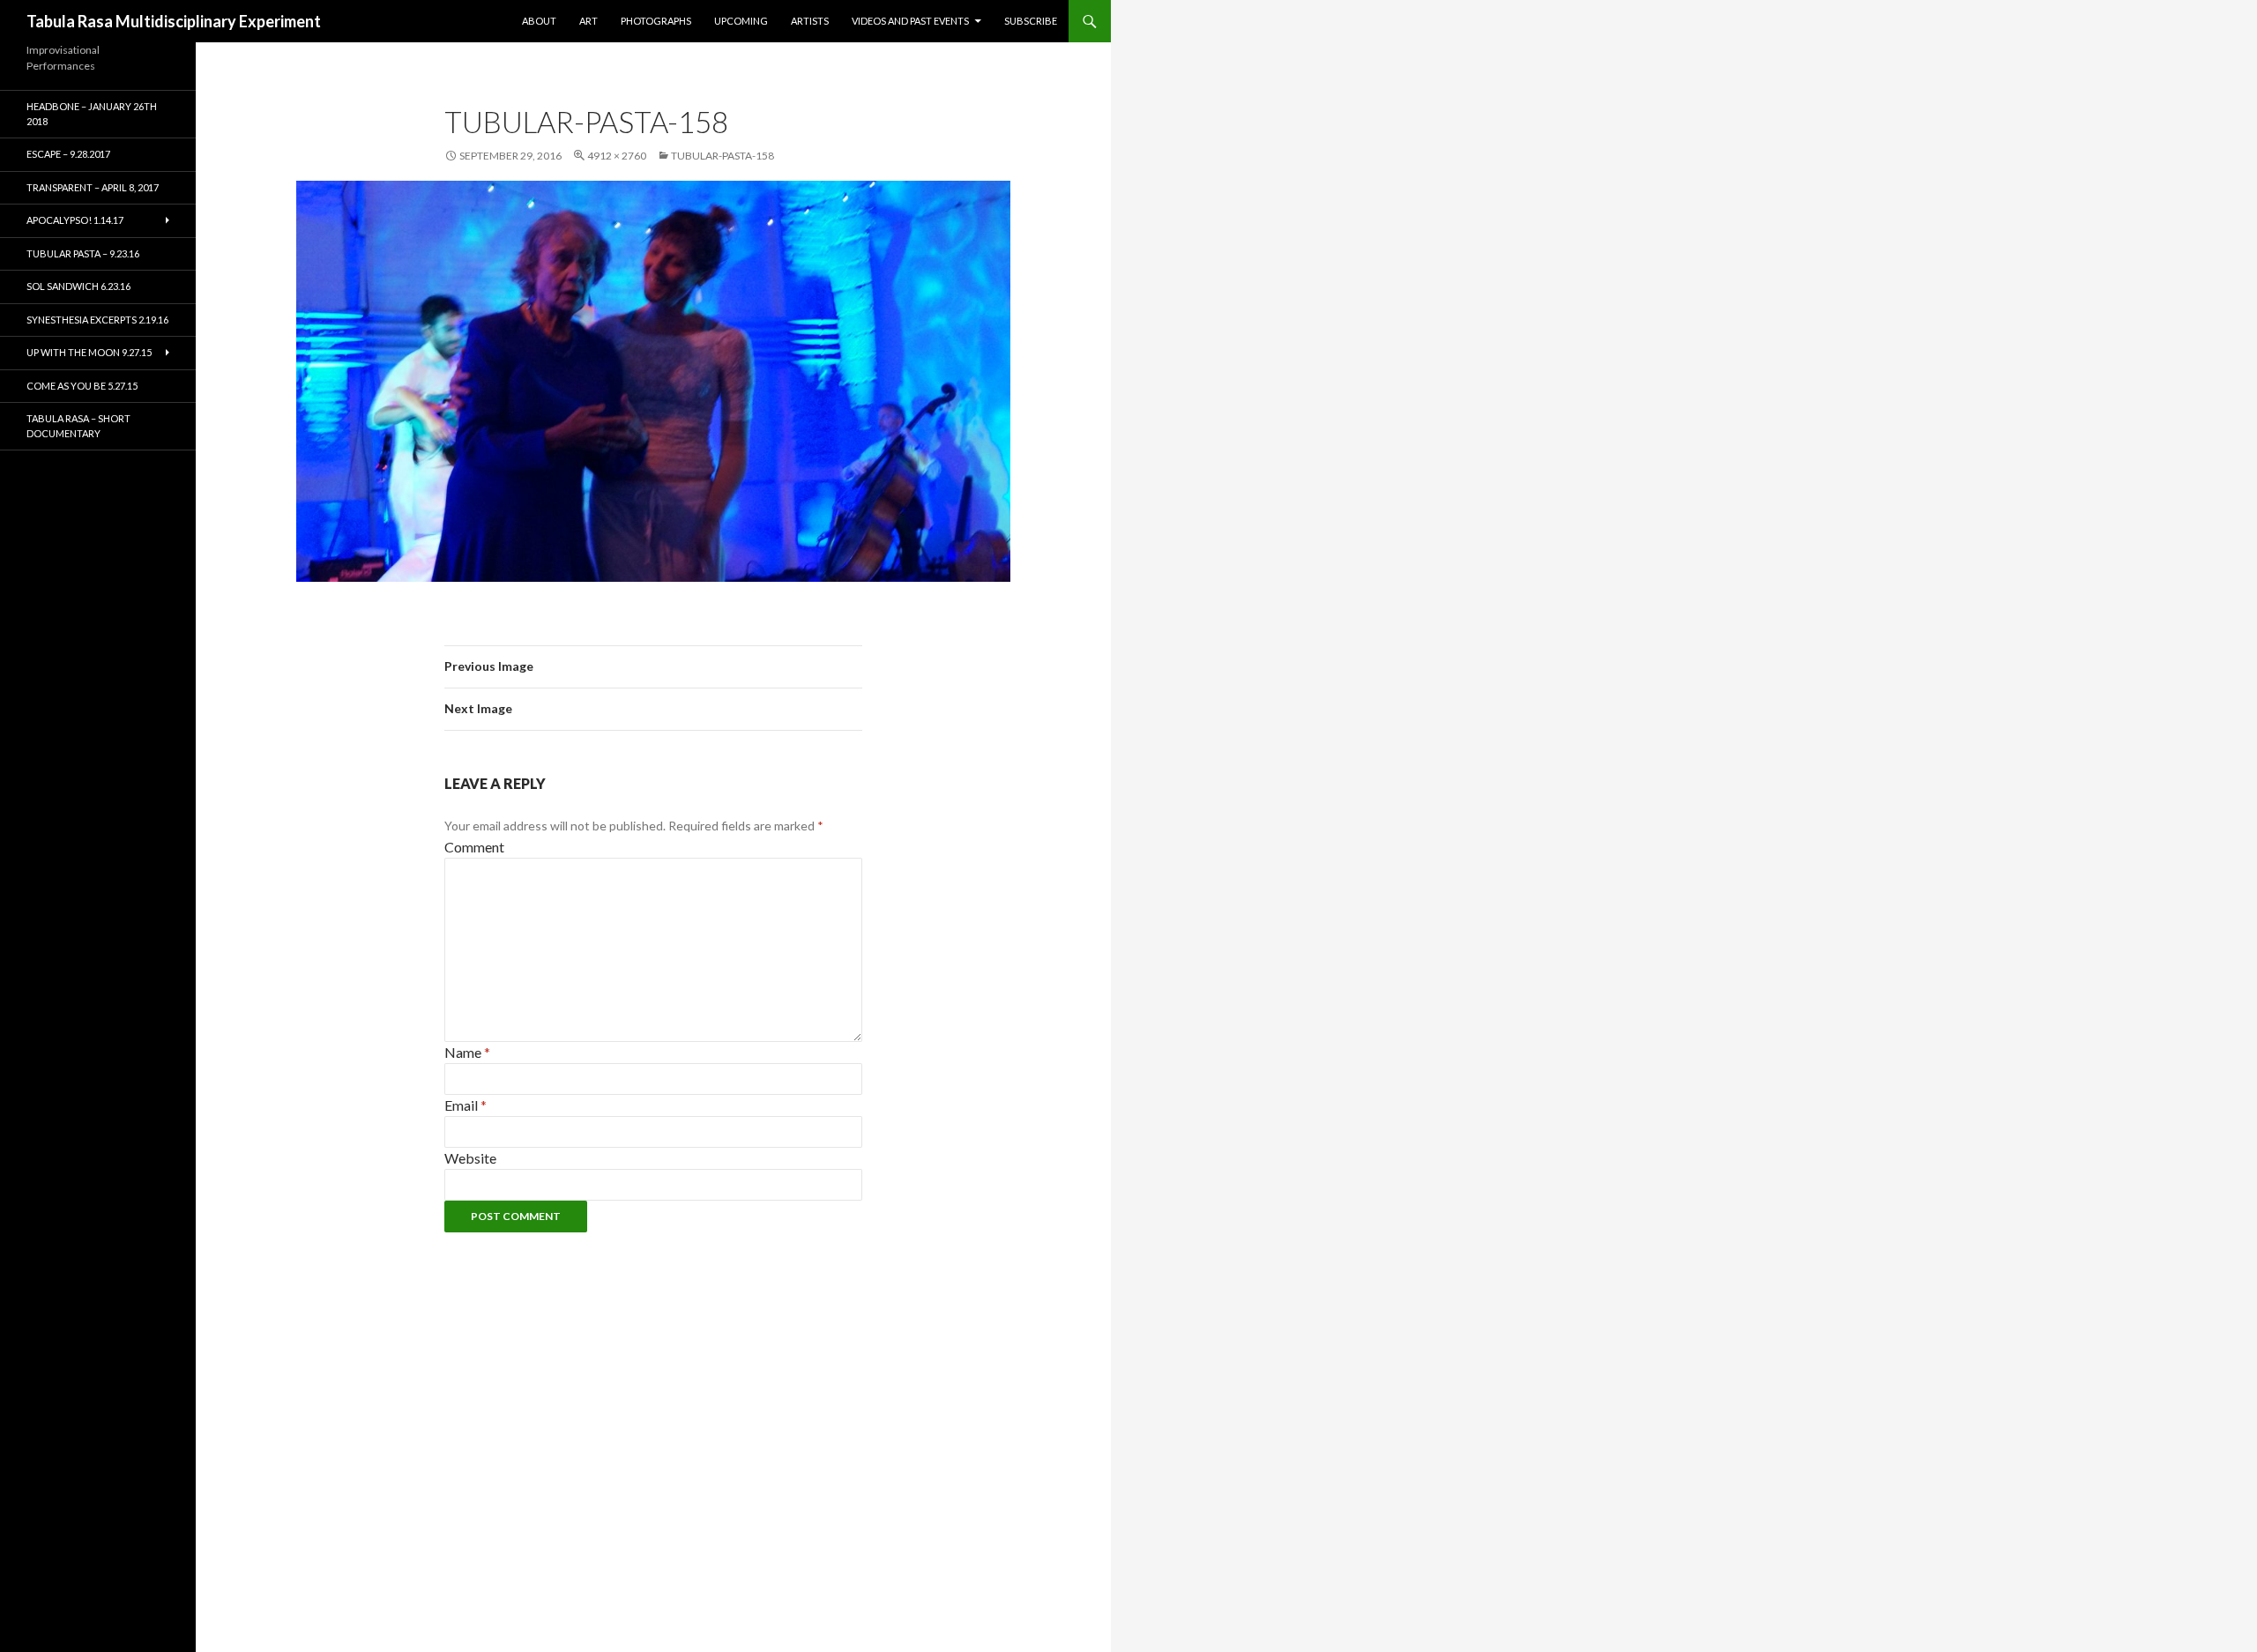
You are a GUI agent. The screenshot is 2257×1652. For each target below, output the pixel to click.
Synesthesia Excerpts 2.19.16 (97, 320)
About (539, 21)
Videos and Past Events (910, 21)
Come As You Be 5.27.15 (82, 386)
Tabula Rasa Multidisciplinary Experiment (174, 21)
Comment (474, 847)
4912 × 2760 (617, 156)
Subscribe (1031, 21)
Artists (810, 21)
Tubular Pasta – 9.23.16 (83, 253)
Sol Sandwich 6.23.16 (78, 286)
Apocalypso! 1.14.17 (75, 220)
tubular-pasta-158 (723, 156)
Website (470, 1158)
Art (588, 21)
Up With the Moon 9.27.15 (89, 352)
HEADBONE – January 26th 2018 (92, 114)
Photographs (656, 21)
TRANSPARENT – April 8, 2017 (93, 187)
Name (467, 1052)
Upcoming (741, 21)
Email (466, 1105)
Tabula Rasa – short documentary (78, 426)
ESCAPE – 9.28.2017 (68, 154)
